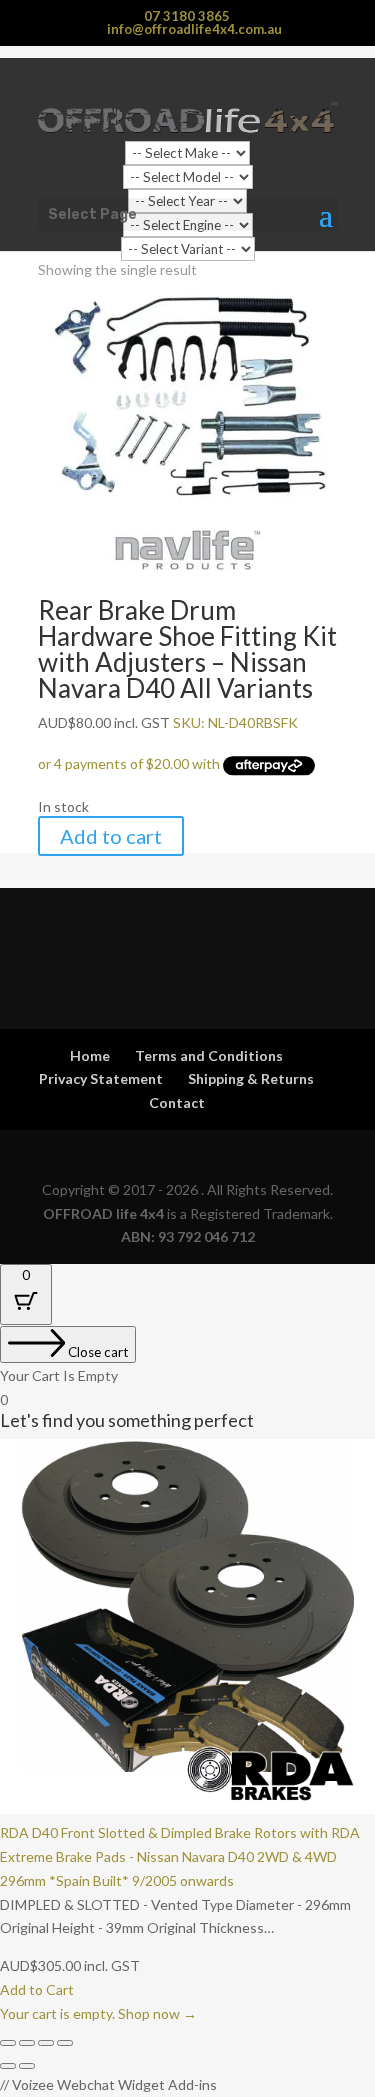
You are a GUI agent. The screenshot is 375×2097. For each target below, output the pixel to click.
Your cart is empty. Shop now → (98, 2013)
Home (90, 1055)
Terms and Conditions (209, 1055)
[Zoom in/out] (8, 2043)
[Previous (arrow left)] (8, 2066)
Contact (177, 1102)
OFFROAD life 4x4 (103, 1213)
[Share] (46, 2043)
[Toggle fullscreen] (27, 2043)
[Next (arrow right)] (27, 2066)
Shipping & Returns (251, 1078)
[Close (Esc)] (65, 2043)
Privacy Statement (101, 1078)
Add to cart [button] (111, 836)
